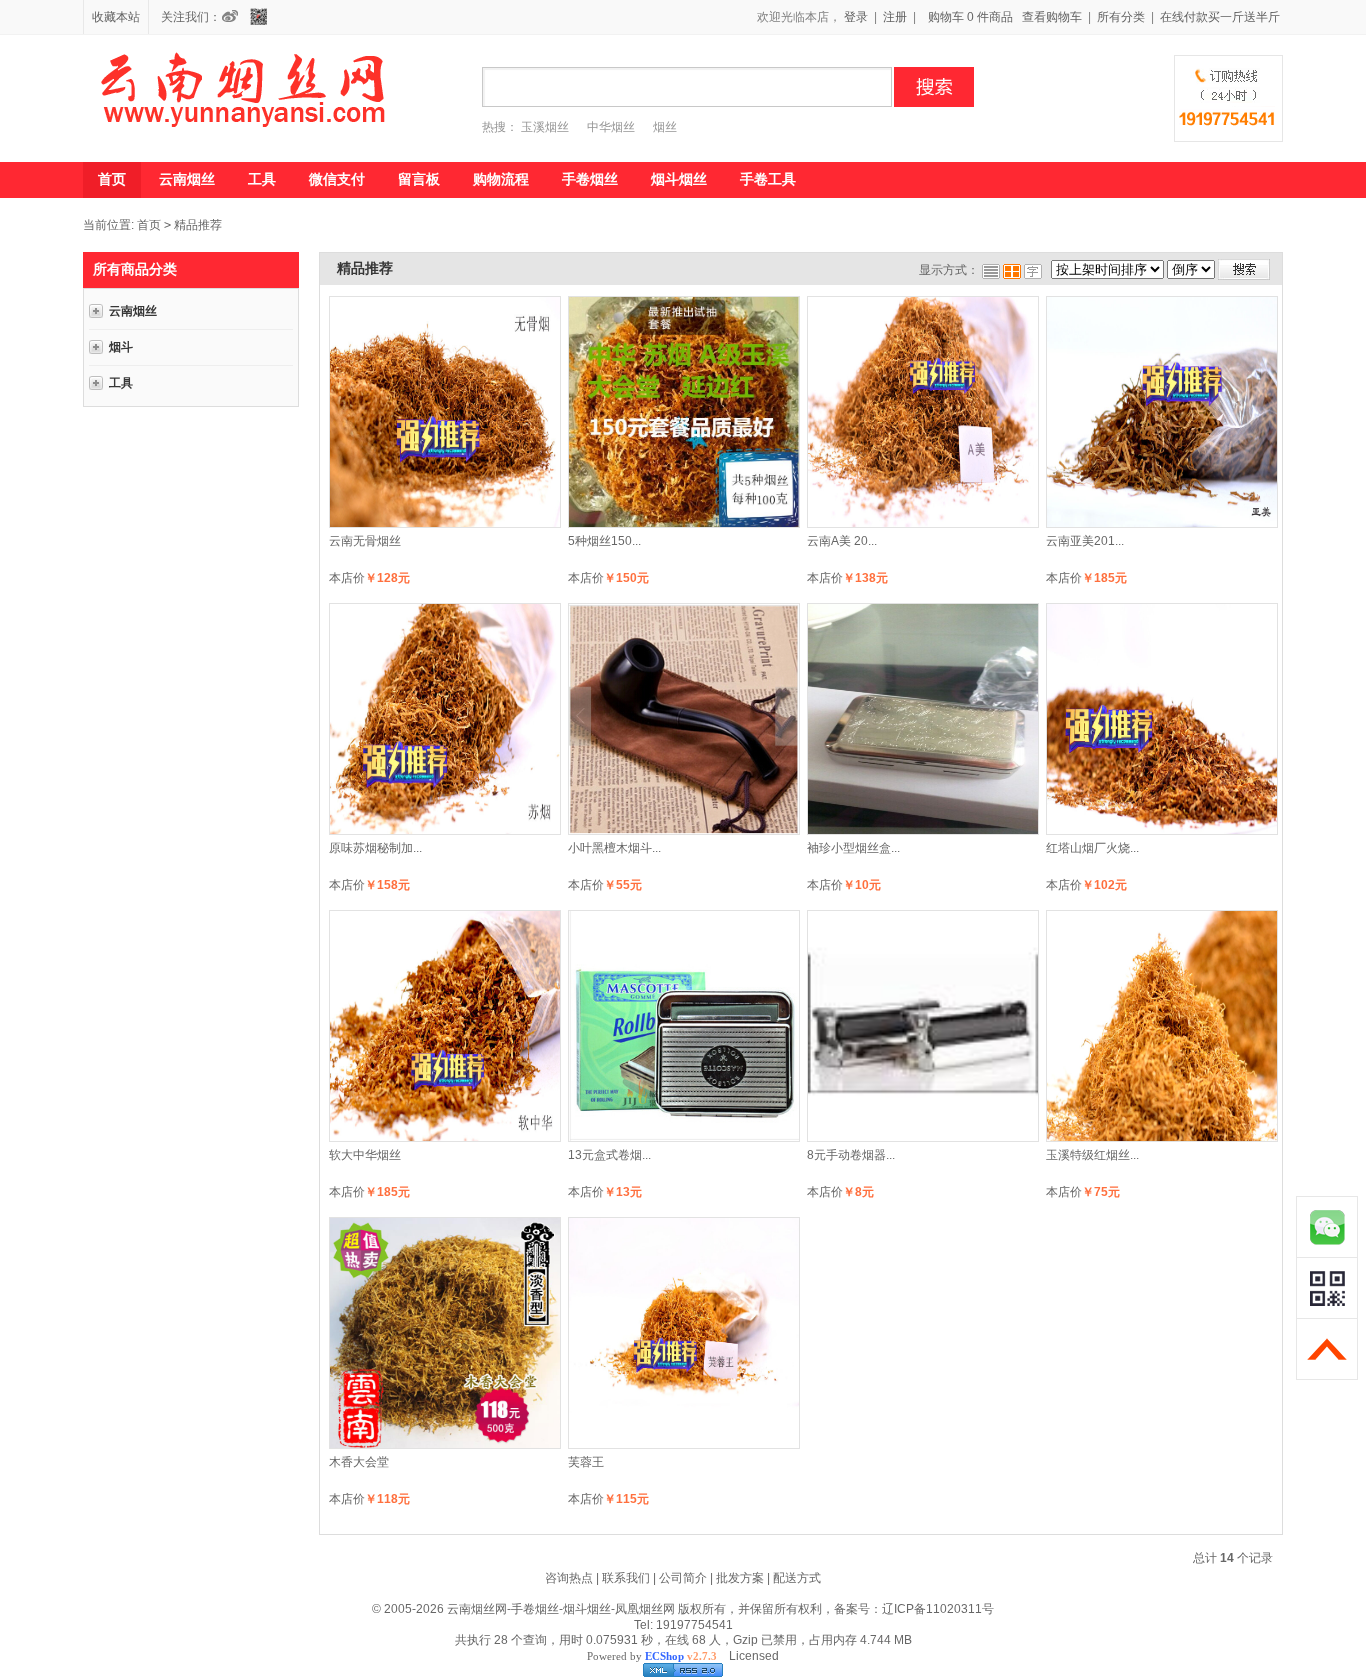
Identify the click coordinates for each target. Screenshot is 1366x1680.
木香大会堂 (359, 1462)
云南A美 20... (842, 541)
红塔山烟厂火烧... (1092, 848)
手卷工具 (768, 179)
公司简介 (683, 1578)
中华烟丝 (611, 127)
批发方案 (740, 1578)
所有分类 (1121, 17)
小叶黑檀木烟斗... (614, 848)
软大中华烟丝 (365, 1155)
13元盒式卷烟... (609, 1155)
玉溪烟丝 (545, 127)
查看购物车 (1052, 17)
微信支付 (337, 179)
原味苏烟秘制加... (375, 848)
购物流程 (501, 179)
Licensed (751, 1656)
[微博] (235, 17)
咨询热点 (569, 1578)
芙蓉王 (586, 1462)
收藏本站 (116, 17)
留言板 (419, 179)
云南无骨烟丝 (365, 541)
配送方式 (797, 1578)
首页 (112, 179)
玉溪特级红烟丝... (1092, 1155)
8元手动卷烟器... (851, 1155)
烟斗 (121, 347)
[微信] (263, 17)
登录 (856, 17)
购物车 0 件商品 (970, 17)
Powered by (652, 1656)
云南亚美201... (1085, 541)
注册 (895, 17)
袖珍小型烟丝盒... (853, 848)
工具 (262, 179)
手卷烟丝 (590, 179)
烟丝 (665, 127)
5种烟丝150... (604, 541)
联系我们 (626, 1578)
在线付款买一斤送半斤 (1220, 17)
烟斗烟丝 (679, 179)
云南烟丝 (187, 179)
